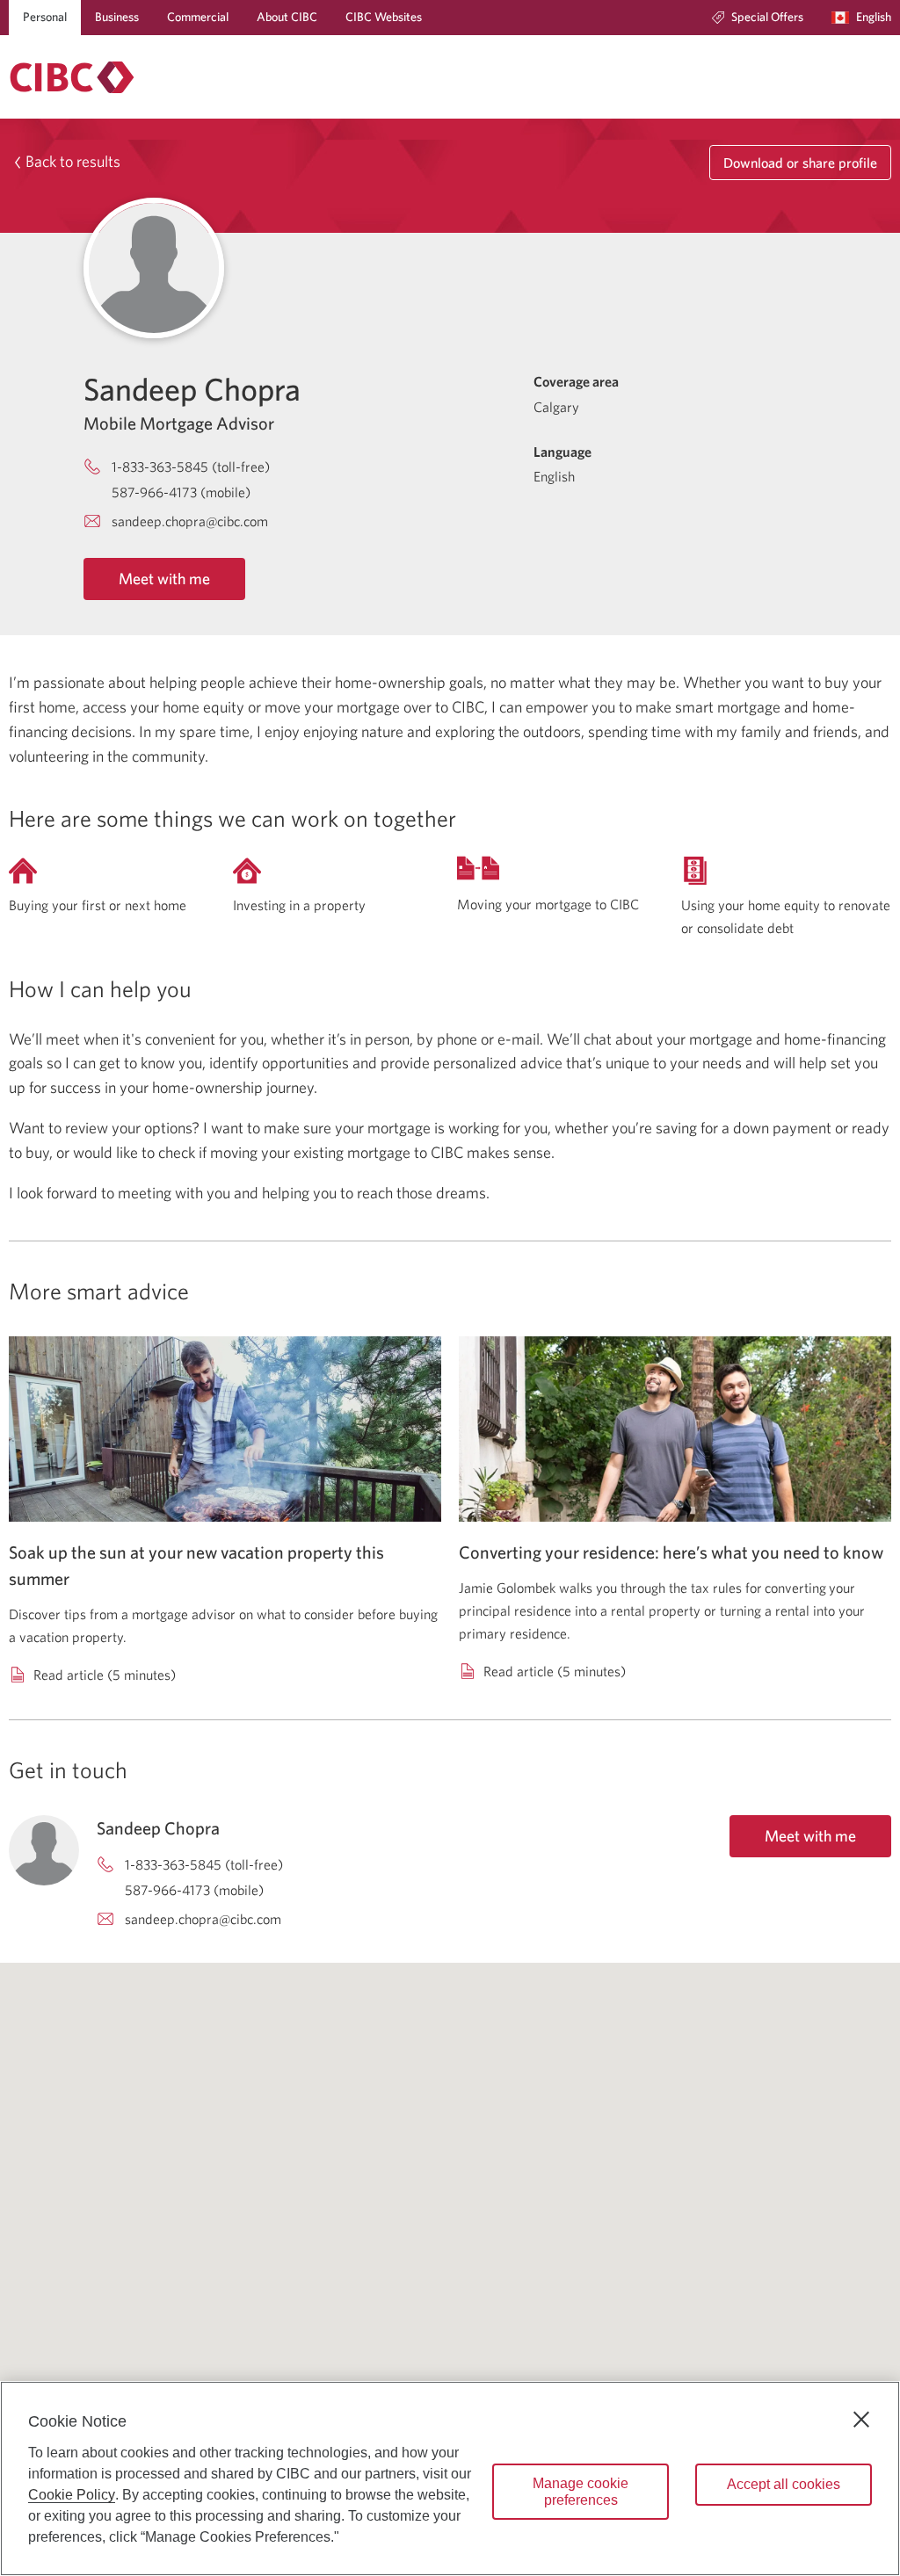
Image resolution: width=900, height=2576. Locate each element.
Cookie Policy (72, 2495)
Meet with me (164, 579)
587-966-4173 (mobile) (181, 492)
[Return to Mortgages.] (72, 77)
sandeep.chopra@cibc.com (190, 521)
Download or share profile (800, 163)
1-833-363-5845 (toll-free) (191, 467)
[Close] (861, 2420)
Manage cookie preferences (581, 2492)
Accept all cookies (784, 2484)
